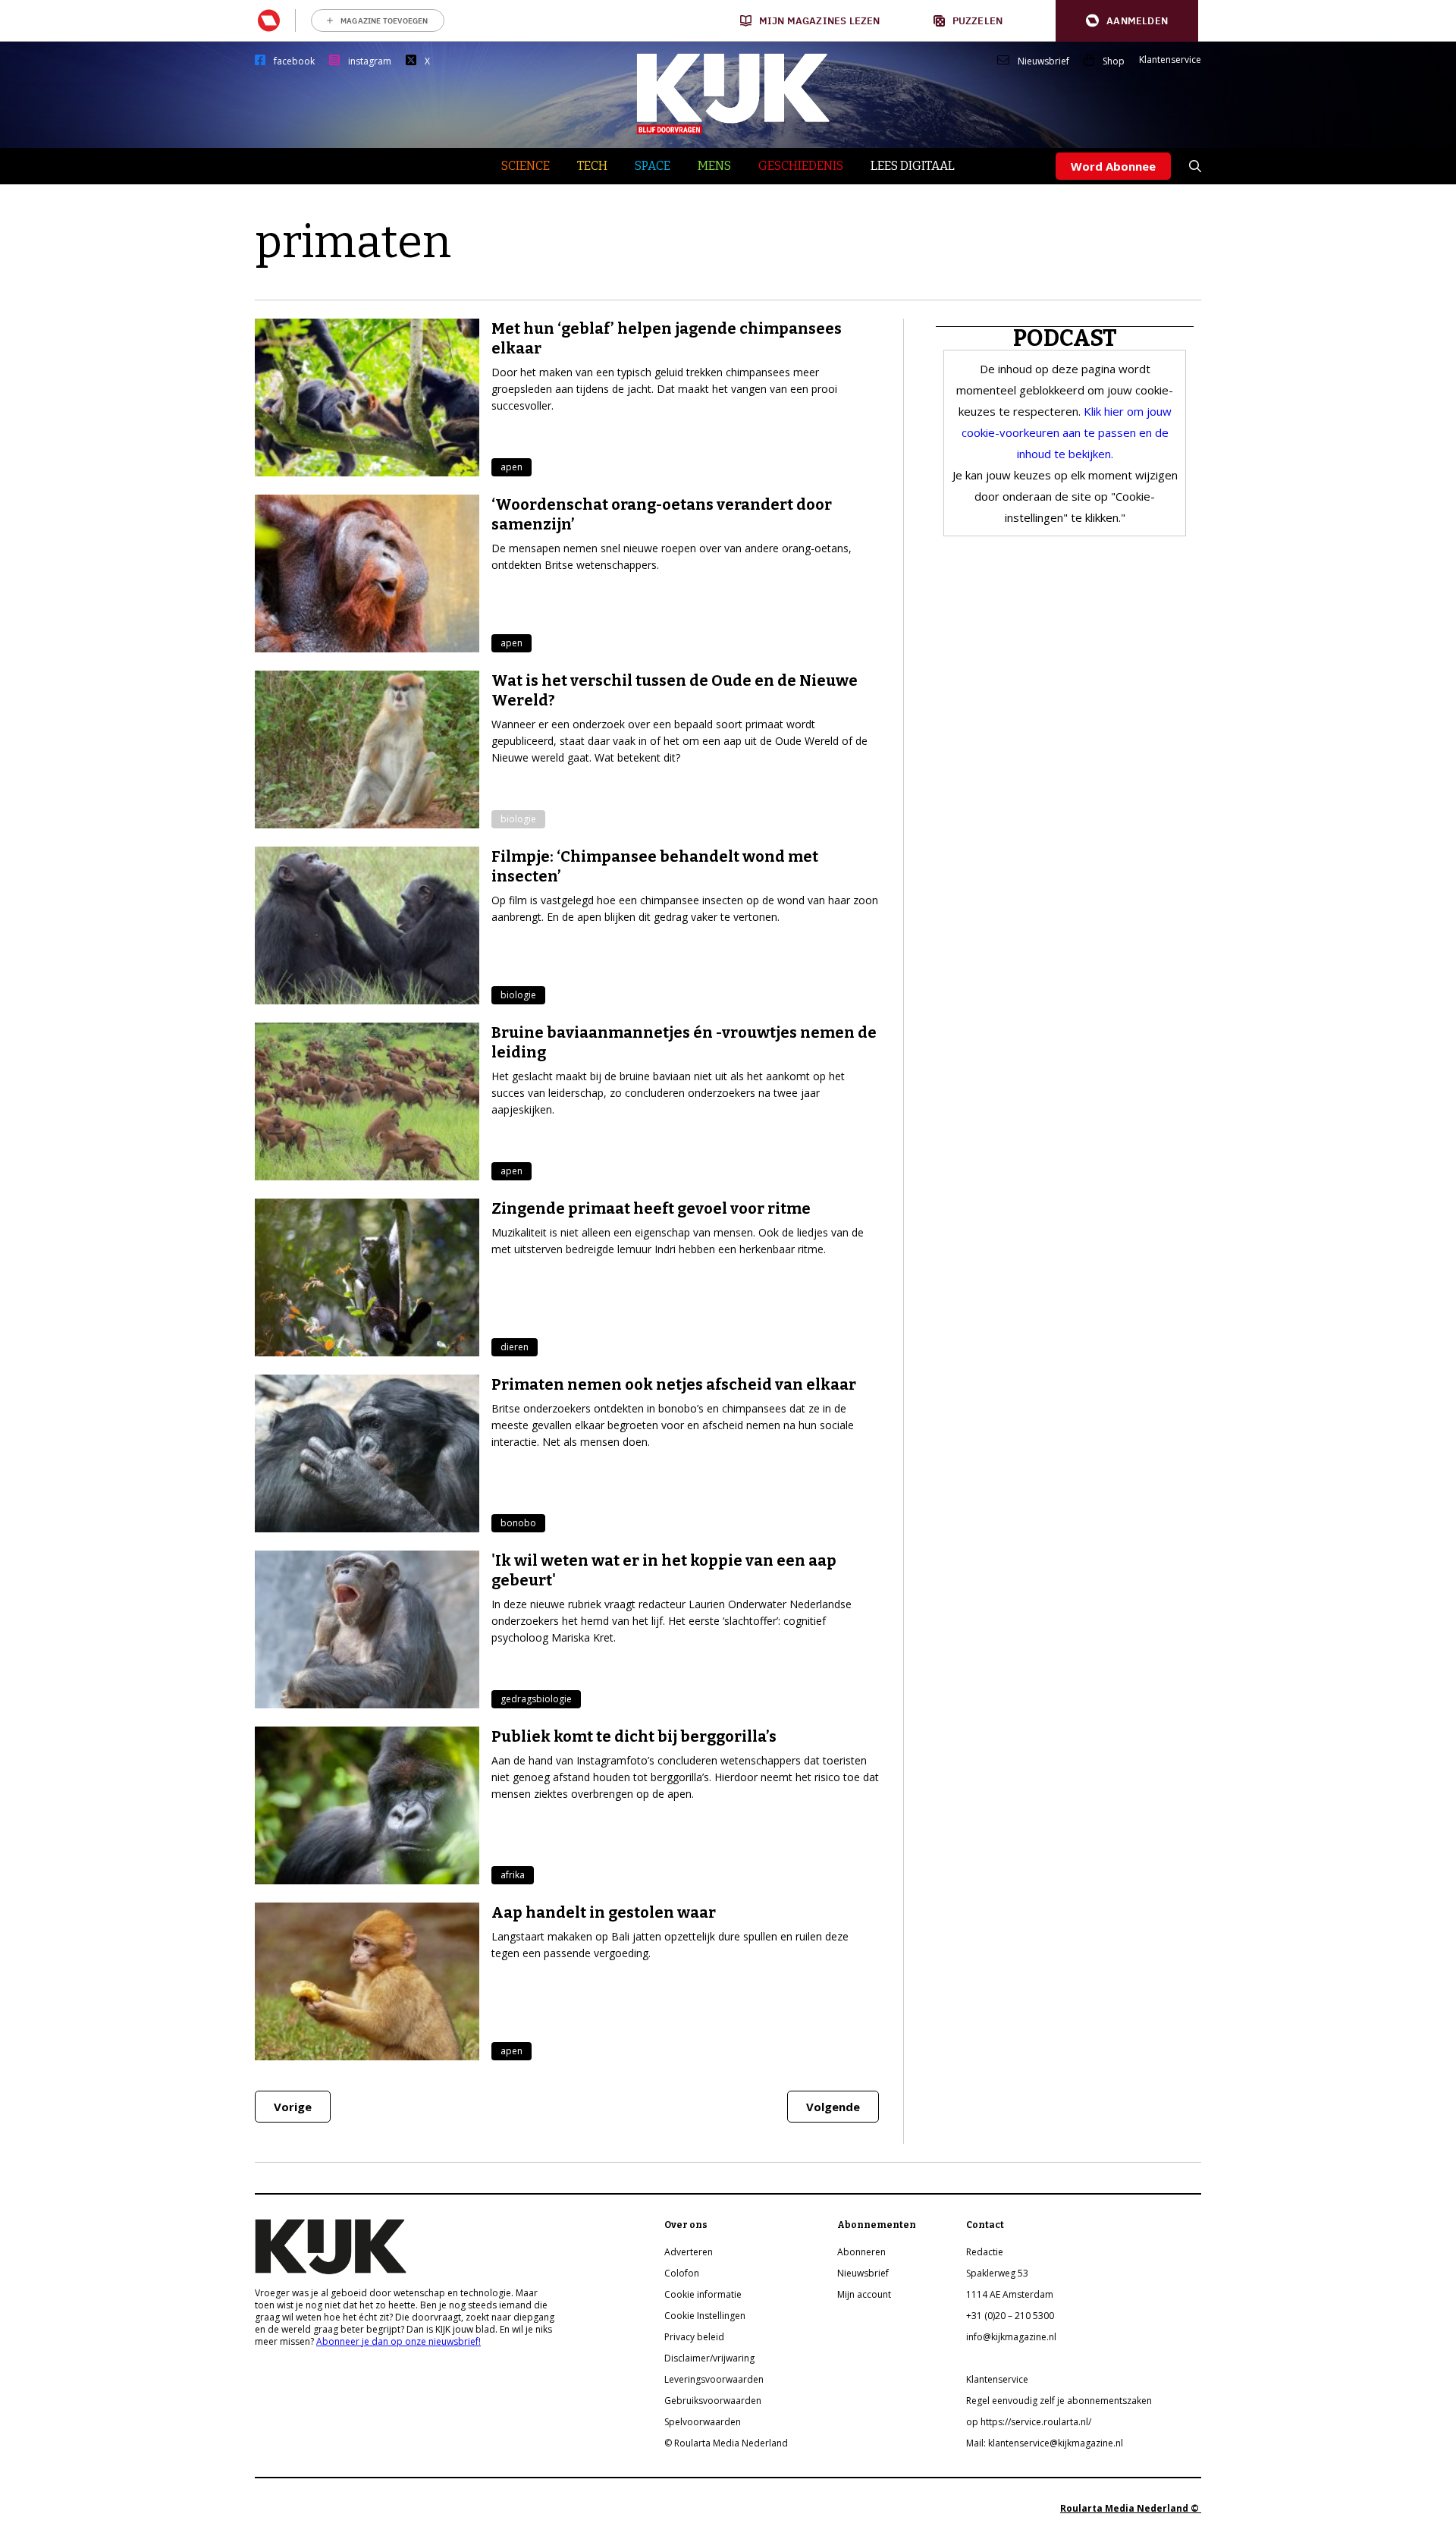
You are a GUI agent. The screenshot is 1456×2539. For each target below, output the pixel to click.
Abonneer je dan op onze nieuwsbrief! (399, 2341)
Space (653, 166)
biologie (518, 819)
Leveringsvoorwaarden (714, 2379)
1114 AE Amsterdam (1010, 2294)
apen (511, 467)
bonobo (518, 1523)
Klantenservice (1170, 60)
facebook (294, 61)
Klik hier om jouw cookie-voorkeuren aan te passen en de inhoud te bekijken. (1067, 432)
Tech (592, 166)
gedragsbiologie (536, 1699)
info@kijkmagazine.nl (1011, 2337)
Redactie (985, 2252)
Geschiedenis (801, 166)
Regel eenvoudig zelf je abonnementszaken (1059, 2401)
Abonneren (861, 2252)
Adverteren (689, 2252)
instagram (370, 61)
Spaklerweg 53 (997, 2273)
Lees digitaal (913, 166)
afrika (513, 1875)
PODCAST (1065, 338)
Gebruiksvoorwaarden (713, 2401)
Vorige (293, 2107)
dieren (515, 1347)
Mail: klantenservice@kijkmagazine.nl (1045, 2443)
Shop (1114, 61)
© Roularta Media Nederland (726, 2443)
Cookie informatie (703, 2294)
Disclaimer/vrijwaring (709, 2358)
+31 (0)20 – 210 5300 (1010, 2316)
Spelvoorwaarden (703, 2422)
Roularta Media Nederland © (1131, 2508)
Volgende (833, 2107)
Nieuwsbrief (1043, 61)
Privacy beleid (694, 2337)
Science (526, 166)
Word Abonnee (1113, 166)
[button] (1127, 21)
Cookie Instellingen (705, 2316)
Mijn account (864, 2294)
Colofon (682, 2273)
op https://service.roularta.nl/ (1029, 2422)
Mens (714, 166)
